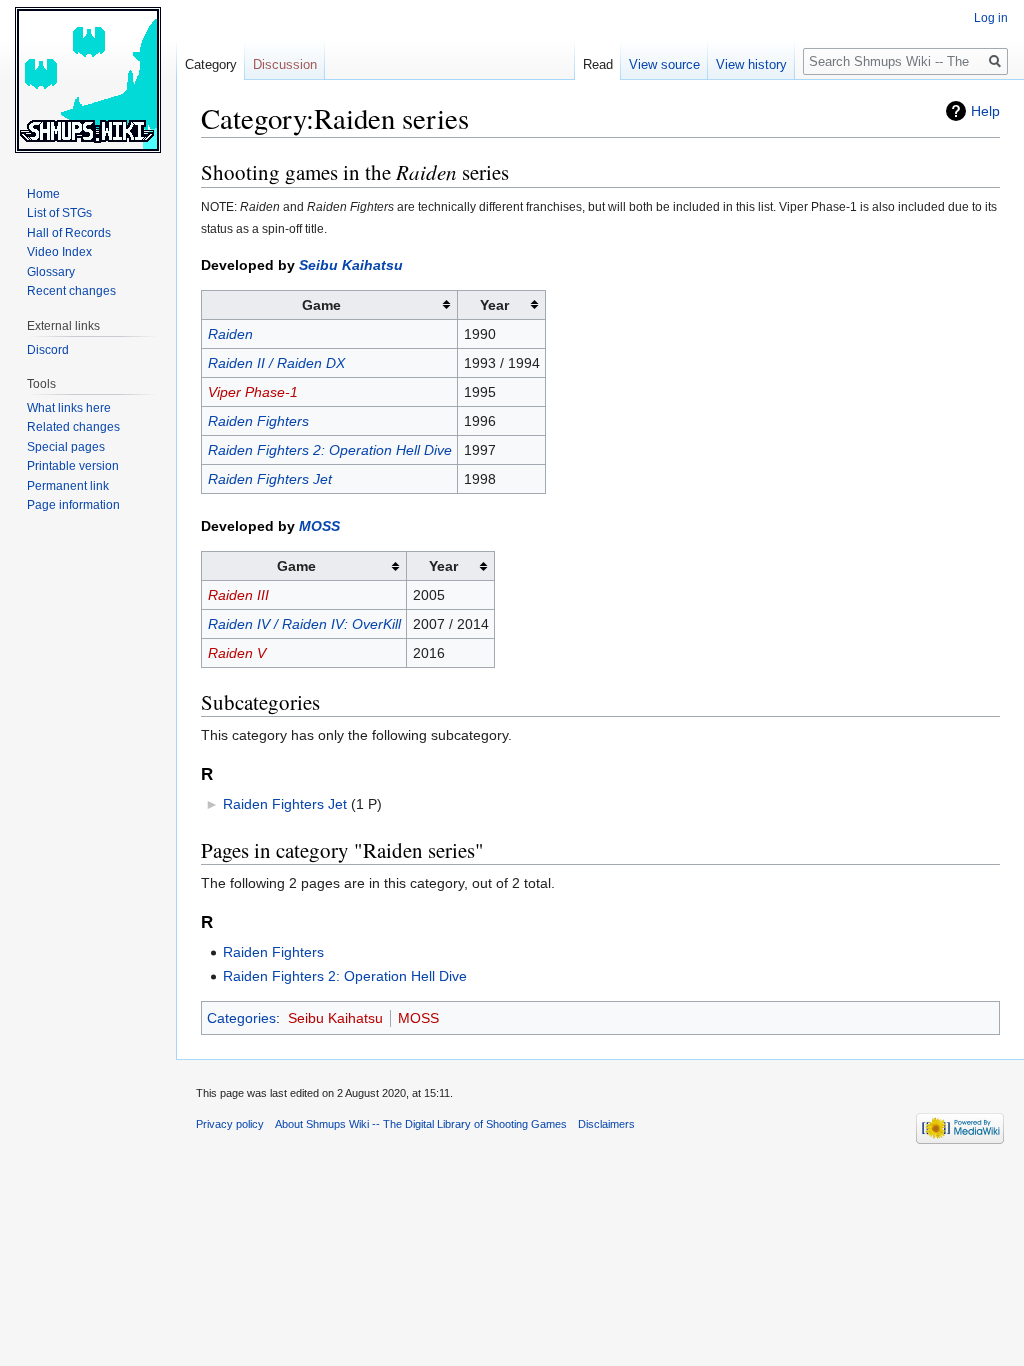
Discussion (285, 64)
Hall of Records (69, 233)
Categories (241, 1018)
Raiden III (238, 595)
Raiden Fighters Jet (270, 479)
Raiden (230, 334)
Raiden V (237, 653)
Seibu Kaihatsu (351, 265)
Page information (73, 505)
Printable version (73, 466)
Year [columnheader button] (494, 305)
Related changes (73, 427)
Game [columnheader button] (321, 305)
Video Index (59, 252)
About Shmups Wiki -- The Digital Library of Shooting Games (421, 1124)
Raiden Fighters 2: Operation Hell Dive (330, 450)
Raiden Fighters (258, 421)
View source (664, 64)
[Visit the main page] (88, 80)
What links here (69, 408)
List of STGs (59, 213)
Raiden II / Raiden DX (276, 363)
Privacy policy (230, 1124)
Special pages (66, 447)
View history (751, 64)
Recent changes (71, 291)
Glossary (51, 272)
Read (598, 64)
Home (43, 194)
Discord (48, 350)
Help (985, 111)
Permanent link (68, 486)
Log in (991, 18)
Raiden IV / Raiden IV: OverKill (304, 624)
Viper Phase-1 (253, 392)
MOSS (319, 526)
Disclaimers (606, 1124)
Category (211, 64)
